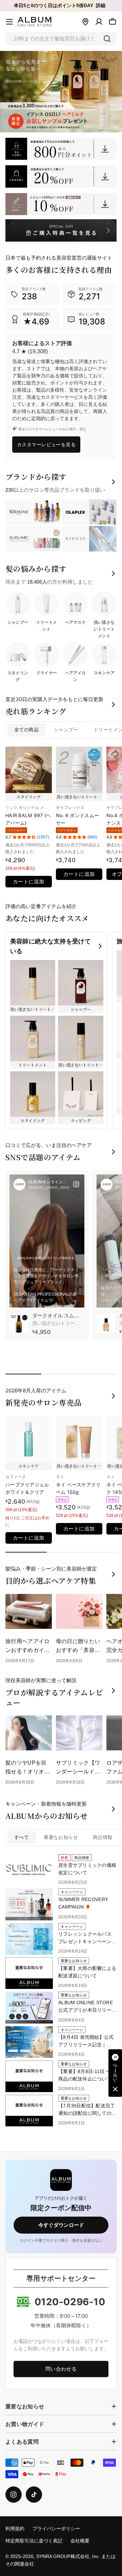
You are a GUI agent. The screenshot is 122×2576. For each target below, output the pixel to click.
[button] (115, 2073)
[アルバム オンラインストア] (61, 149)
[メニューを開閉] (9, 22)
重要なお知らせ (61, 1837)
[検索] (107, 39)
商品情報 (103, 1837)
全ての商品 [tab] (26, 730)
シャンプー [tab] (66, 730)
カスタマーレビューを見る (46, 444)
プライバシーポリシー (56, 2529)
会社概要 (80, 2541)
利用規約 (15, 2529)
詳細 (101, 6)
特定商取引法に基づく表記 (34, 2541)
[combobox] (61, 39)
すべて (22, 1837)
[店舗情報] (85, 22)
